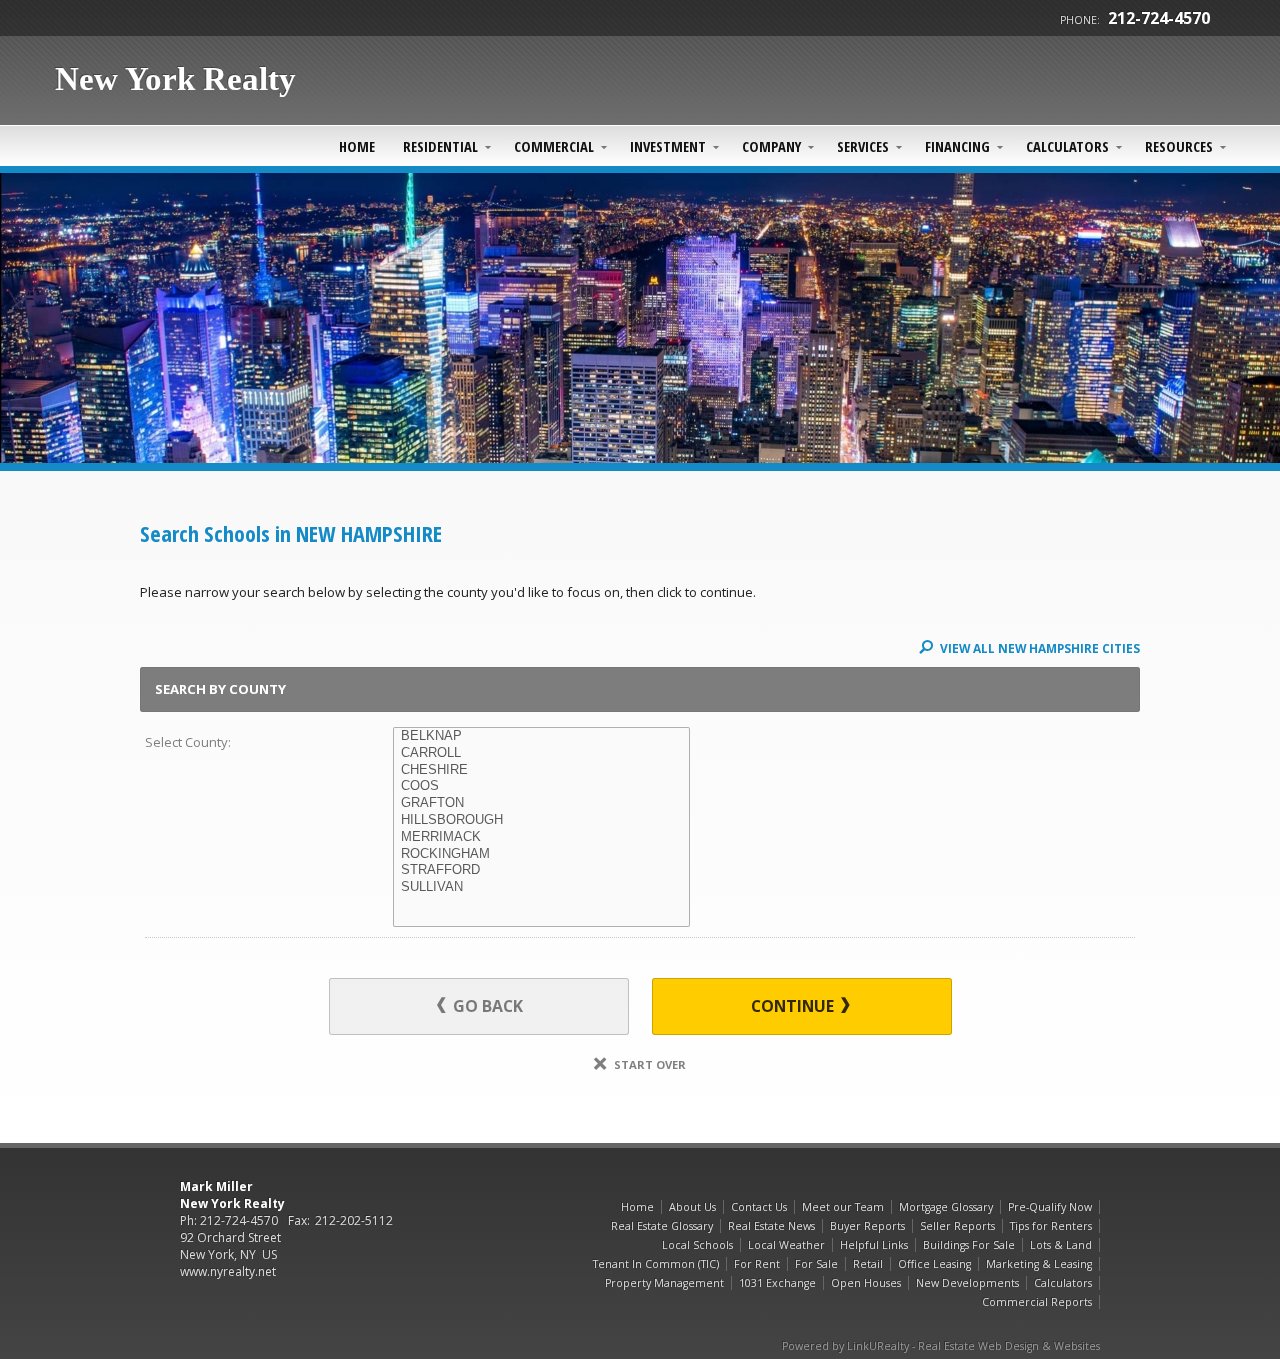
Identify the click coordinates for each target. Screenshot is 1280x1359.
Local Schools (697, 1245)
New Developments (967, 1283)
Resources (1179, 146)
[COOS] (541, 786)
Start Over (648, 1064)
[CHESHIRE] (541, 770)
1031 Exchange (777, 1283)
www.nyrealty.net (228, 1271)
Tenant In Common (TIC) (656, 1264)
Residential (440, 146)
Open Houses (866, 1283)
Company (771, 146)
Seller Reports (957, 1226)
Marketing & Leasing (1039, 1264)
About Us (692, 1207)
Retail (868, 1264)
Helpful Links (874, 1245)
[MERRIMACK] (541, 837)
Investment (668, 146)
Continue (794, 1006)
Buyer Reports (867, 1226)
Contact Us (759, 1207)
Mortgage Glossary (946, 1207)
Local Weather (786, 1245)
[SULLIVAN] (541, 887)
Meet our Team (843, 1207)
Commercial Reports (1037, 1302)
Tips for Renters (1051, 1226)
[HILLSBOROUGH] (541, 820)
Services (863, 146)
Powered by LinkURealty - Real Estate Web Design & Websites (941, 1346)
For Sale (816, 1264)
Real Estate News (771, 1226)
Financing (957, 146)
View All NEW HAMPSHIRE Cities (1038, 648)
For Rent (757, 1264)
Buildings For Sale (969, 1245)
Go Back (486, 1006)
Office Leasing (934, 1264)
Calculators (1067, 146)
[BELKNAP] (541, 736)
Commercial (554, 146)
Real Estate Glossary (662, 1226)
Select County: (188, 742)
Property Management (664, 1283)
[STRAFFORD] (541, 870)
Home (357, 146)
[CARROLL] (541, 753)
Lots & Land (1061, 1245)
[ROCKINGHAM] (541, 854)
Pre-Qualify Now (1050, 1207)
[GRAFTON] (541, 803)
